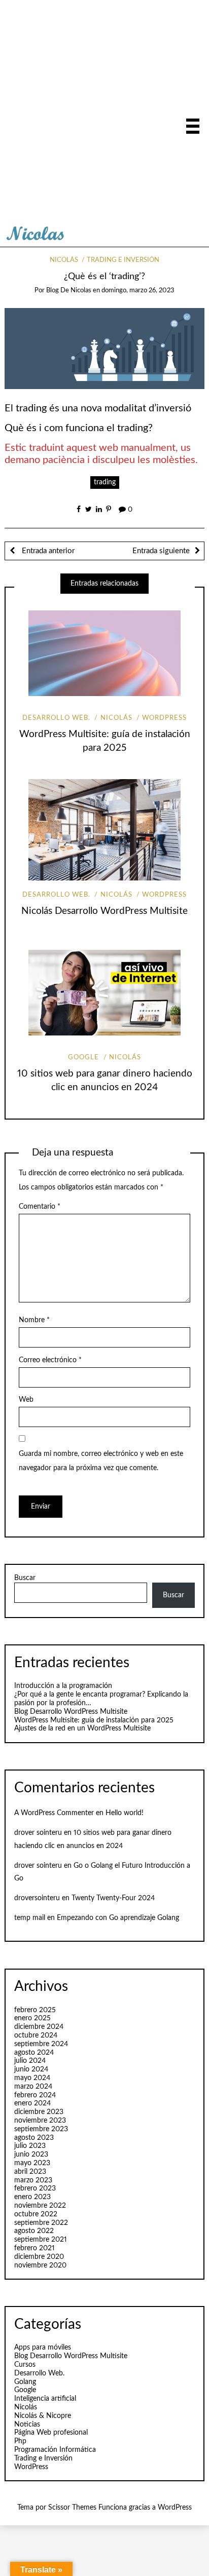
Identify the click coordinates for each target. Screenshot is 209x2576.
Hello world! (125, 1813)
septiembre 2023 (41, 2129)
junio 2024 (31, 2069)
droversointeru (37, 1898)
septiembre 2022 (41, 2223)
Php (20, 2441)
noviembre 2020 (40, 2265)
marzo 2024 (33, 2087)
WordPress (164, 718)
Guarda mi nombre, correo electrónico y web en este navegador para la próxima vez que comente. (101, 1461)
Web (26, 1400)
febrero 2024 (35, 2095)
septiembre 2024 (41, 2044)
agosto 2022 (34, 2231)
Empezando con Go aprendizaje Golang (118, 1918)
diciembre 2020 (39, 2257)
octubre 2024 (36, 2035)
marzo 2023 (33, 2180)
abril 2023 (30, 2172)
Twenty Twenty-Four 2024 (113, 1898)
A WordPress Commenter (54, 1813)
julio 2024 (30, 2061)
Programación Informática (55, 2450)
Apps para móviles (43, 2348)
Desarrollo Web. (56, 718)
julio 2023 (30, 2146)
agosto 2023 (34, 2138)
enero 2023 (32, 2197)
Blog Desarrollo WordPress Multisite (71, 1712)
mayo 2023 (32, 2163)
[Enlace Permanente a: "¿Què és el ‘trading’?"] (105, 349)
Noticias (27, 2425)
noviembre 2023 (40, 2121)
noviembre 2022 (40, 2206)
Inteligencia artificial (45, 2399)
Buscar (25, 1578)
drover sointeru (38, 1833)
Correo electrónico (50, 1360)
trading (105, 482)
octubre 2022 (36, 2214)
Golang (25, 2382)
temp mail (30, 1918)
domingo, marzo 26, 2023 (138, 291)
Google (83, 1058)
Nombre (34, 1320)
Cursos (25, 2365)
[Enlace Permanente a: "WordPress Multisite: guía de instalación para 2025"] (104, 653)
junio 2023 (31, 2155)
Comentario (40, 1207)
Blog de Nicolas (69, 291)
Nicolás (64, 260)
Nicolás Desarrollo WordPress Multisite (104, 911)
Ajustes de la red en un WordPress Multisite (82, 1728)
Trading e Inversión (123, 260)
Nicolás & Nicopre (43, 2416)
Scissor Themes (72, 2508)
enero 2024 (32, 2103)
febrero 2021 (34, 2248)
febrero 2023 (35, 2188)
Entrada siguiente (161, 551)
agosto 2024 (34, 2053)
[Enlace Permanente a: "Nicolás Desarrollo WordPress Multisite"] (104, 830)
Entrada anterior (47, 551)
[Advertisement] (104, 114)
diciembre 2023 (39, 2112)
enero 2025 (32, 2018)
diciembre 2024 (39, 2027)
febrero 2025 (35, 2010)
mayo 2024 (32, 2078)
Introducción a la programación (63, 1686)
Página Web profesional (51, 2433)
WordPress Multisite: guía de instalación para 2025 (94, 1720)
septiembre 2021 (41, 2240)
